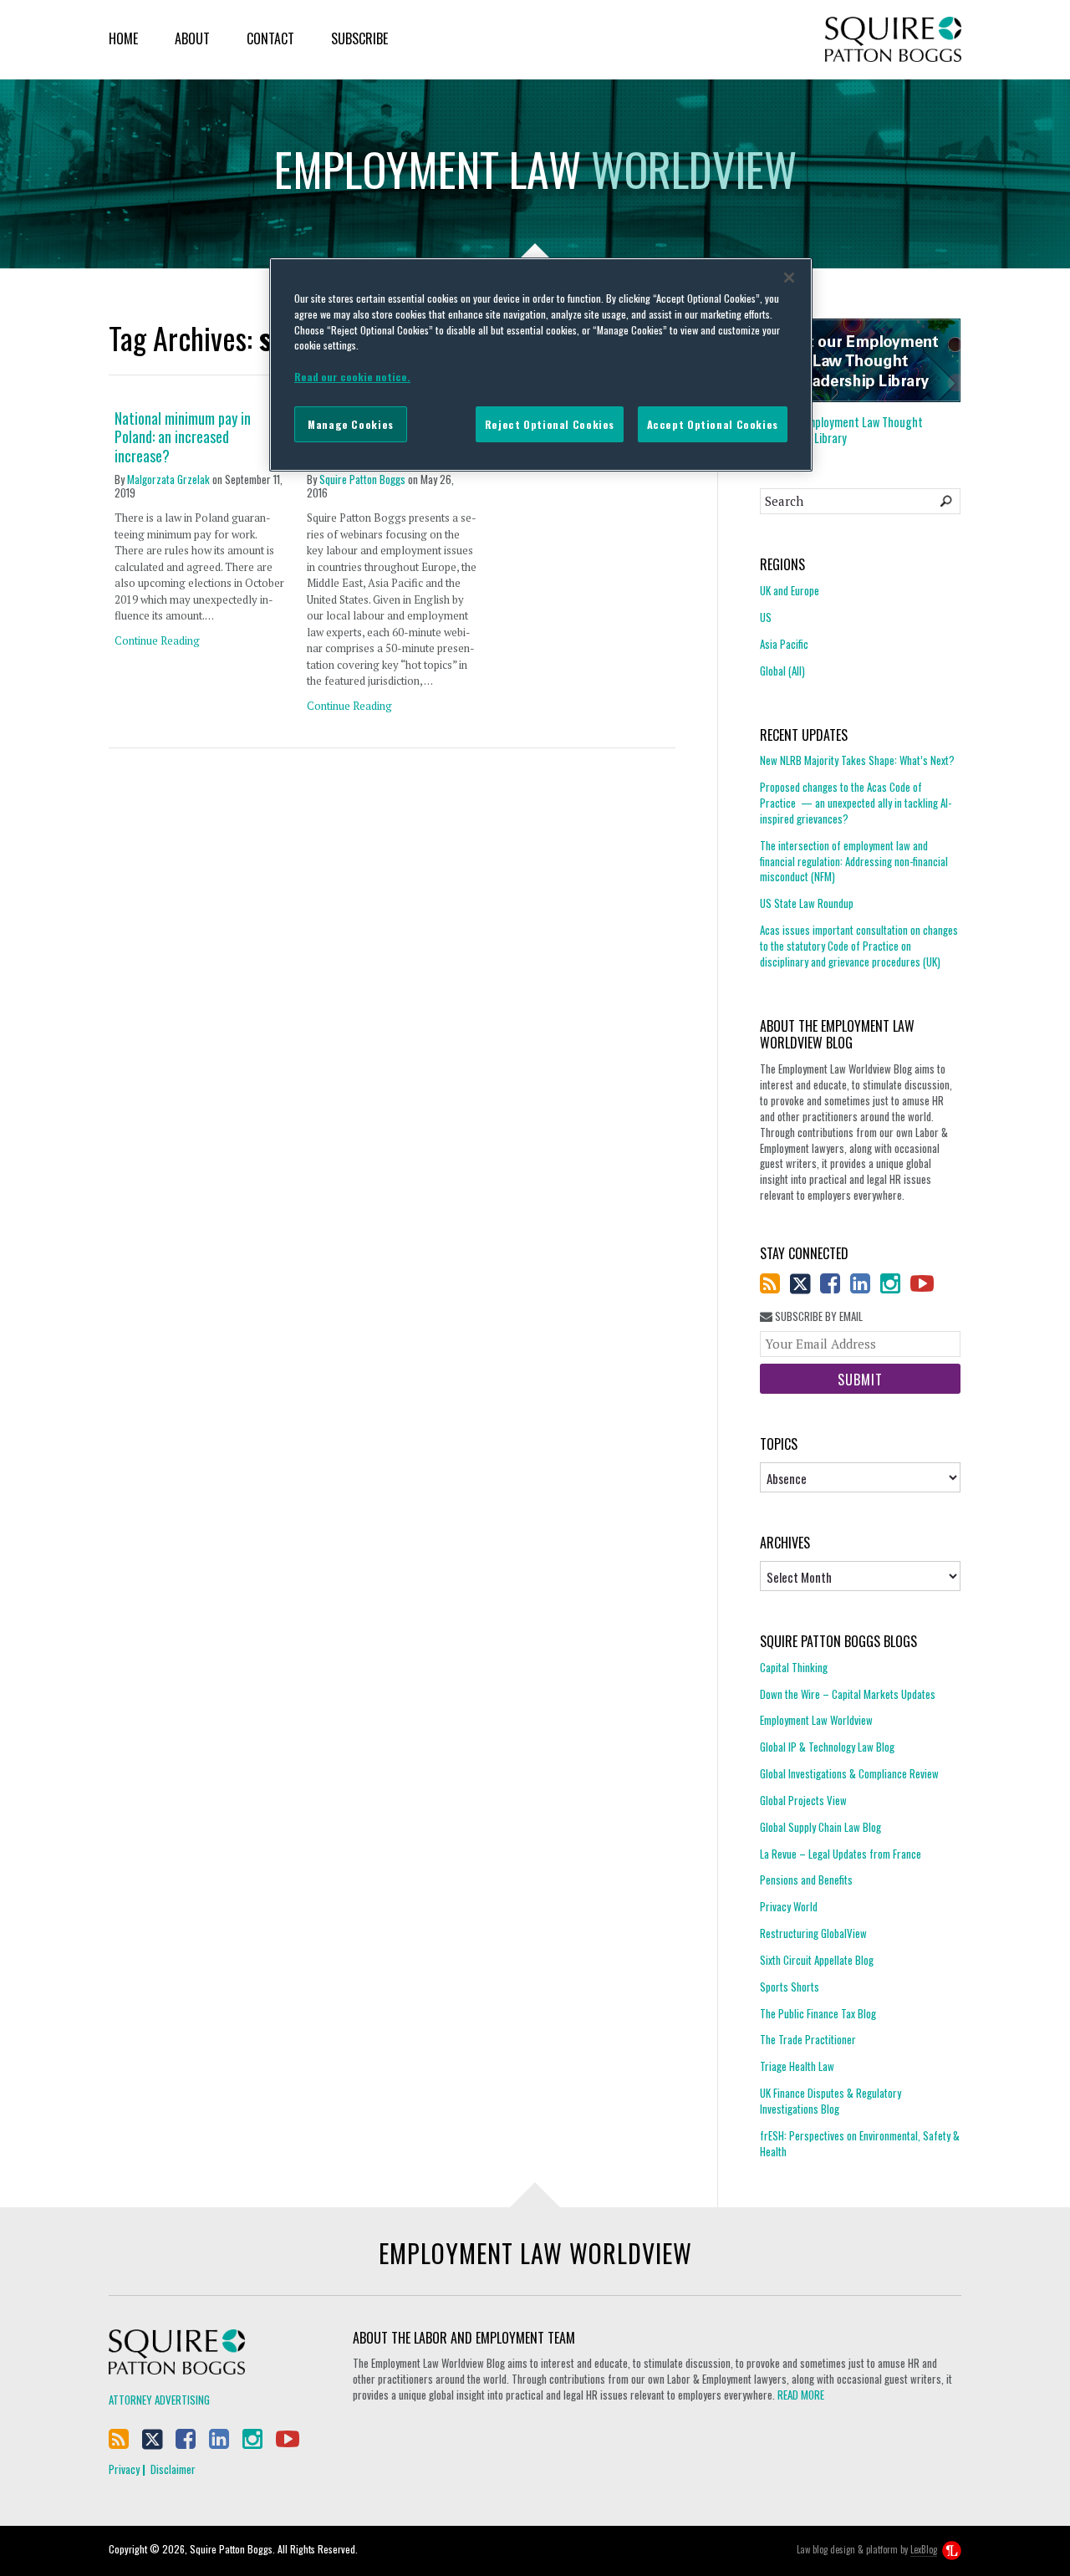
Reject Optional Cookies (550, 424)
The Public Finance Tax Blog (818, 2013)
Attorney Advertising (159, 2400)
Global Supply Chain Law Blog (820, 1827)
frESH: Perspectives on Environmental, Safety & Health (860, 2143)
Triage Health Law (797, 2066)
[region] (541, 365)
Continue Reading (157, 640)
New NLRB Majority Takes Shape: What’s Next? (857, 760)
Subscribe (359, 38)
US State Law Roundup (807, 903)
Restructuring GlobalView (813, 1933)
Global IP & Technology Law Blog (827, 1747)
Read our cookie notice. (352, 377)
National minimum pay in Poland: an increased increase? (183, 437)
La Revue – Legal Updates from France (841, 1854)
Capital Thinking (794, 1668)
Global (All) (782, 671)
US (766, 617)
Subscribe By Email (818, 1316)
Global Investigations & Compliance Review (849, 1773)
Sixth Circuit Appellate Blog (817, 1960)
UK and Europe (790, 591)
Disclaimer (173, 2469)
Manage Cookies (351, 424)
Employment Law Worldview (816, 1720)
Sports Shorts (790, 1987)
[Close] (789, 278)
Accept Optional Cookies (713, 424)
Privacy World (789, 1906)
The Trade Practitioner (808, 2039)
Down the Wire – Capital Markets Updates (848, 1694)
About (192, 38)
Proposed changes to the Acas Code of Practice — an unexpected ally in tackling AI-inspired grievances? (856, 803)
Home (123, 38)
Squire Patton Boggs (893, 40)
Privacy (124, 2469)
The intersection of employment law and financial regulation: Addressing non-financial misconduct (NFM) (854, 861)
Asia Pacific (784, 644)
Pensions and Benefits (806, 1880)
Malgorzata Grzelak (168, 479)
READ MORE (801, 2395)
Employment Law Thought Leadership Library (841, 430)
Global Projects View (803, 1800)
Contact (270, 38)
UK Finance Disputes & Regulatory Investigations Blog (831, 2101)
